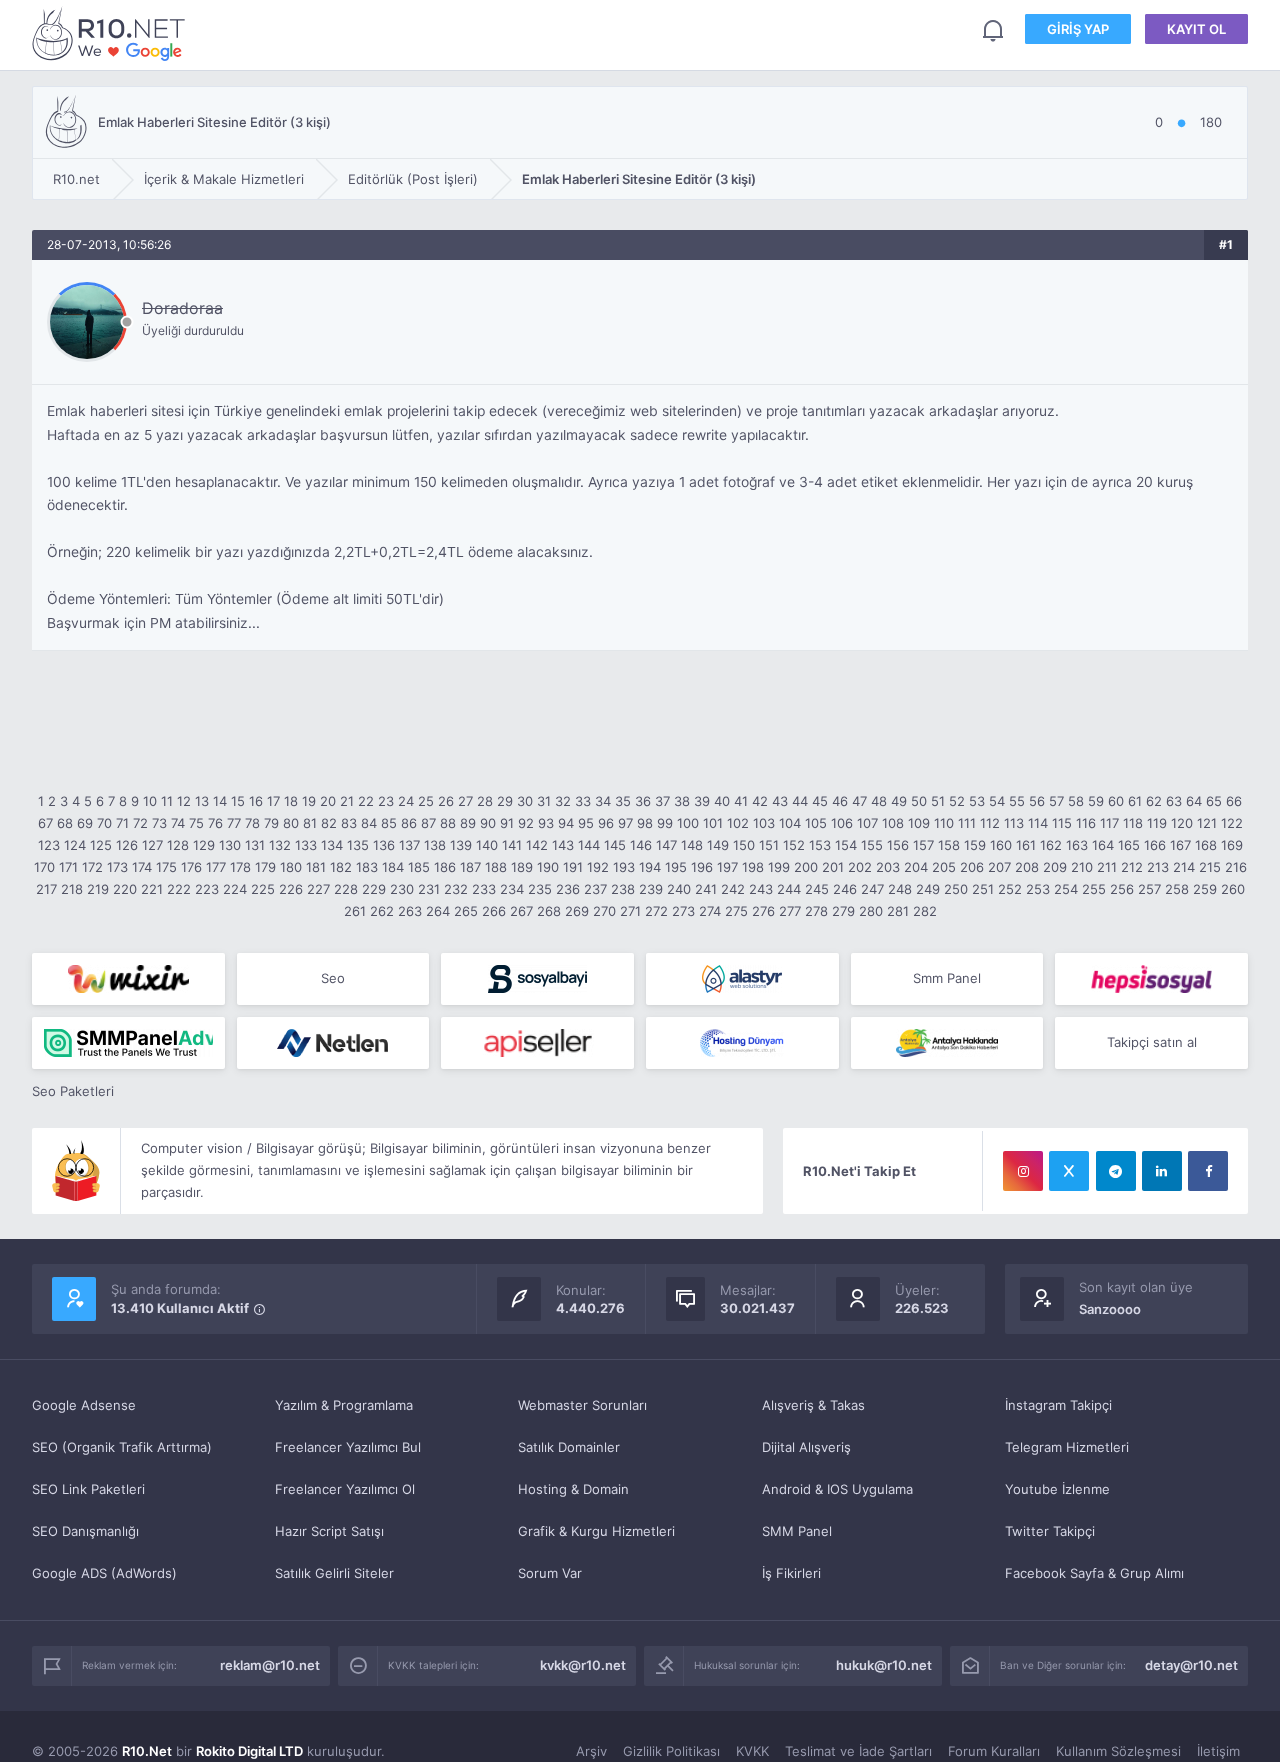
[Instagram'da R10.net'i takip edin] (1023, 1171)
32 (563, 801)
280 (871, 911)
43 (780, 801)
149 (718, 845)
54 (997, 801)
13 (202, 801)
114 (1038, 823)
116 (1086, 823)
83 (349, 823)
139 (461, 845)
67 (45, 823)
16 (256, 801)
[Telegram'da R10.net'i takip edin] (1116, 1171)
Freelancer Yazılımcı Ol (345, 1489)
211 (1107, 867)
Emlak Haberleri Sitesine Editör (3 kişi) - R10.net (112, 33)
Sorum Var (550, 1573)
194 (650, 867)
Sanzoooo (1110, 1309)
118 (1133, 823)
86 (409, 823)
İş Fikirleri (791, 1573)
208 (1027, 867)
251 (983, 889)
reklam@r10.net (270, 1665)
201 (833, 867)
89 (468, 823)
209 (1055, 867)
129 (204, 845)
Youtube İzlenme (1057, 1489)
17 (273, 801)
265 (466, 911)
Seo (333, 978)
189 (522, 867)
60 (1116, 801)
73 (159, 823)
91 (507, 823)
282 (925, 911)
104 (790, 823)
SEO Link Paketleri (88, 1489)
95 (586, 823)
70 (104, 823)
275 (736, 911)
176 (191, 867)
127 (152, 845)
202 (860, 867)
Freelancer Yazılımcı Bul (348, 1447)
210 (1082, 867)
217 (46, 889)
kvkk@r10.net (583, 1665)
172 (92, 867)
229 (374, 889)
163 (1077, 845)
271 (630, 911)
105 (816, 823)
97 (625, 823)
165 (1129, 845)
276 (763, 911)
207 (999, 867)
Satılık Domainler (569, 1447)
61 (1135, 801)
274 (710, 911)
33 (583, 801)
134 (332, 845)
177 (216, 867)
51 (938, 801)
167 (1180, 845)
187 (470, 867)
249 (928, 889)
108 (893, 823)
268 (549, 911)
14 (220, 801)
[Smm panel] (128, 1043)
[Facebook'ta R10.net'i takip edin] (1208, 1171)
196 (702, 867)
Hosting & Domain (573, 1489)
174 (142, 867)
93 (546, 823)
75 (196, 823)
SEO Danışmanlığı (85, 1531)
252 (1010, 889)
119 (1157, 823)
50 (919, 801)
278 (816, 911)
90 (488, 823)
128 (178, 845)
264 (438, 911)
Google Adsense (84, 1405)
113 (1014, 823)
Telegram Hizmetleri (1067, 1447)
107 (867, 823)
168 (1206, 845)
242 (733, 889)
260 (1233, 889)
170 (44, 867)
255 (1094, 889)
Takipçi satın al (1152, 1042)
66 (1234, 801)
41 (741, 801)
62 (1154, 801)
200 (806, 867)
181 (316, 867)
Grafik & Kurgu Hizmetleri (596, 1531)
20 (328, 801)
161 (1026, 845)
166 (1155, 845)
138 (435, 845)
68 (65, 823)
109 (919, 823)
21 (347, 801)
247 (872, 889)
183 (367, 867)
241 (706, 889)
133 (306, 845)
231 (429, 889)
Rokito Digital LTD (249, 1751)
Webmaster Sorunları (582, 1405)
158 (949, 845)
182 (341, 867)
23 (386, 801)
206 (972, 867)
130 (230, 845)
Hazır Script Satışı (329, 1531)
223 (207, 889)
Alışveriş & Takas (813, 1405)
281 (898, 911)
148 (692, 845)
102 (738, 823)
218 (72, 889)
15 (238, 801)
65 (1214, 801)
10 (150, 801)
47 (859, 801)
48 (879, 801)
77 (234, 823)
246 (845, 889)
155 (872, 845)
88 (448, 823)
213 (1158, 867)
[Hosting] (742, 979)
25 (426, 801)
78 (252, 823)
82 (329, 823)
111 (967, 823)
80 (291, 823)
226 (291, 889)
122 (1232, 823)
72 (140, 823)
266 (494, 911)
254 (1066, 889)
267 (521, 911)
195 (676, 867)
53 (977, 801)
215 (1210, 867)
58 (1076, 801)
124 (75, 845)
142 (537, 845)
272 (656, 911)
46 (840, 801)
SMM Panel (797, 1531)
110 (944, 823)
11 (167, 801)
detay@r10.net (1191, 1665)
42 (760, 801)
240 (679, 889)
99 (665, 823)
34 (603, 801)
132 (280, 845)
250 (956, 889)
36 (643, 801)
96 (606, 823)
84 (369, 823)
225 (263, 889)
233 (484, 889)
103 (764, 823)
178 (240, 867)
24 (406, 801)
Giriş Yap (1078, 29)
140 (487, 845)
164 (1103, 845)
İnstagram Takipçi (1058, 1405)
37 (662, 801)
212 (1132, 867)
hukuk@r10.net (884, 1665)
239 (651, 889)
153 (820, 845)
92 (526, 823)
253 (1038, 889)
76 (215, 823)
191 (573, 867)
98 (645, 823)
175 (166, 867)
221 (152, 889)
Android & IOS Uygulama (837, 1489)
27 (465, 801)
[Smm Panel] (537, 979)
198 (753, 867)
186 (445, 867)
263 (410, 911)
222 (179, 889)
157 (923, 845)
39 (702, 801)
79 (271, 823)
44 (800, 801)
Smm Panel (947, 978)
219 (98, 889)
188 (496, 867)
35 (623, 801)
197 (727, 867)
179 (265, 867)
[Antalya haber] (947, 1043)
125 (101, 845)
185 (419, 867)
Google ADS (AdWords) (104, 1573)
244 (789, 889)
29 (505, 801)
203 (888, 867)
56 (1037, 801)
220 (125, 889)
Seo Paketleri (73, 1091)
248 (900, 889)
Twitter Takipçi (1050, 1531)
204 (916, 867)
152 (794, 845)
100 (688, 823)
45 (820, 801)
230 (402, 889)
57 (1056, 801)
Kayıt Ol (1196, 29)
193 (624, 867)
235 (540, 889)
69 (85, 823)
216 (1236, 867)
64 (1194, 801)
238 (623, 889)
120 (1182, 823)
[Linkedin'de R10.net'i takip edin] (1162, 1171)
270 (604, 911)
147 (666, 845)
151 (769, 845)
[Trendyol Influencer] (128, 979)
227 (318, 889)
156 (898, 845)
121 (1207, 823)
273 (683, 911)
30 (525, 801)
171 (68, 867)
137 (409, 845)
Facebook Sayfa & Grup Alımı (1094, 1573)
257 (1149, 889)
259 (1205, 889)
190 (548, 867)
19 (309, 801)
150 (744, 845)
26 (446, 801)
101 (713, 823)
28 (485, 801)
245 (817, 889)
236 (568, 889)
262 (382, 911)
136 (384, 845)
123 (49, 845)
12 (184, 801)
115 (1062, 823)
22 (366, 801)
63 (1174, 801)
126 (127, 845)
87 (428, 823)
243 (761, 889)
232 (456, 889)
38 (682, 801)
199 (779, 867)
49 (899, 801)
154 (846, 845)
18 (291, 801)
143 (563, 845)
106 (842, 823)
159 (975, 845)
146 (641, 845)
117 (1109, 823)
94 (566, 823)
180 (291, 867)
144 (589, 845)
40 (722, 801)
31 (544, 801)
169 (1232, 845)
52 (957, 801)
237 (595, 889)
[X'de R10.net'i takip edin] (1069, 1171)
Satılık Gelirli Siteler (334, 1573)
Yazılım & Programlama (344, 1405)
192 (598, 867)
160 (1001, 845)
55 (1017, 801)
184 (393, 867)
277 (790, 911)
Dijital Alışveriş (806, 1447)
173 (117, 867)
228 (346, 889)
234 (512, 889)
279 (843, 911)
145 (615, 845)
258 (1177, 889)
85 (389, 823)
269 (577, 911)
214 (1184, 867)
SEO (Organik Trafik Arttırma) (122, 1447)
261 (355, 911)
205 (944, 867)
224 (235, 889)
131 (255, 845)
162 (1051, 845)
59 (1096, 801)
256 (1122, 889)
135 (358, 845)
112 (990, 823)
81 (310, 823)
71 (122, 823)
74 (178, 823)
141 (512, 845)
